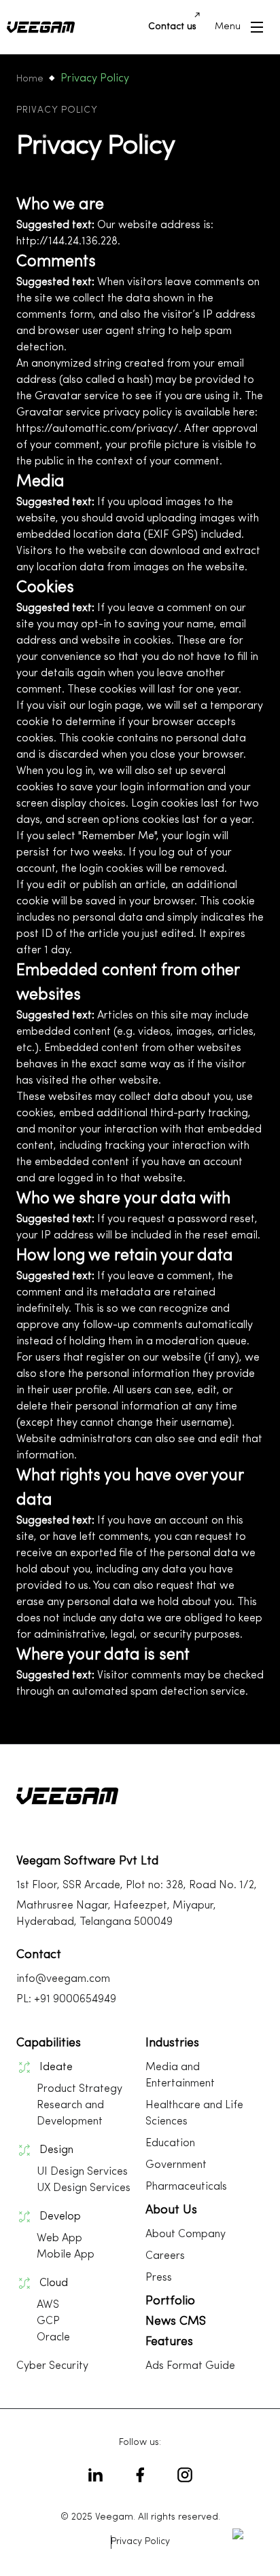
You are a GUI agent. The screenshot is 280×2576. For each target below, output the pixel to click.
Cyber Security (52, 2366)
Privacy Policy (140, 2542)
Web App (59, 2239)
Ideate (56, 2067)
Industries (172, 2044)
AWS (48, 2305)
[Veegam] (67, 1818)
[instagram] (185, 2475)
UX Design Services (84, 2188)
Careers (165, 2256)
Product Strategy (80, 2089)
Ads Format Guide (190, 2366)
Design (56, 2150)
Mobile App (66, 2255)
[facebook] (140, 2475)
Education (170, 2143)
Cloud (54, 2283)
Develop (60, 2217)
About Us (171, 2211)
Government (176, 2165)
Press (159, 2278)
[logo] (41, 27)
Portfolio (170, 2302)
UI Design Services (82, 2172)
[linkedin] (95, 2475)
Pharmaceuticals (186, 2187)
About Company (186, 2234)
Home (30, 79)
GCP (48, 2321)
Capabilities (49, 2044)
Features (169, 2342)
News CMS (176, 2322)
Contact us (172, 27)
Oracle (53, 2338)
